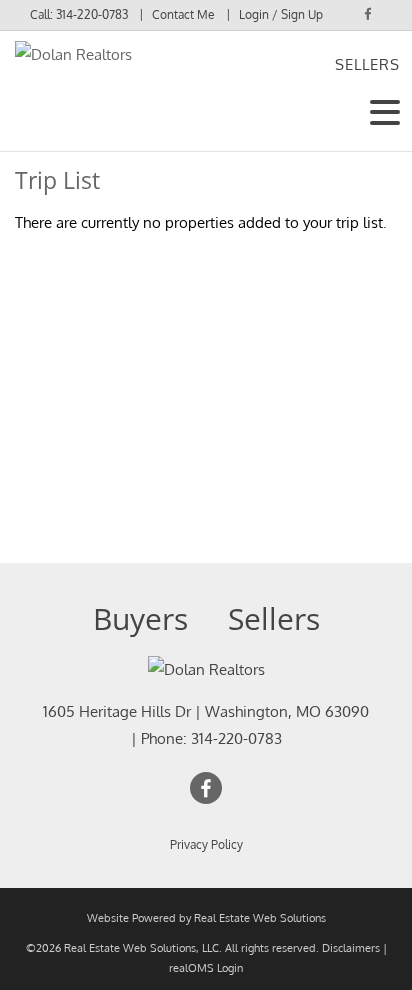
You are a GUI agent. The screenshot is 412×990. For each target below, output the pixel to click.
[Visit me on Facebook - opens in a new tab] (368, 14)
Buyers (140, 618)
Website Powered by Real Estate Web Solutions (206, 918)
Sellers (367, 64)
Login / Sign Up (281, 14)
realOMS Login (206, 968)
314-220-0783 (92, 14)
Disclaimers (351, 948)
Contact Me (183, 14)
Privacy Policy (206, 844)
